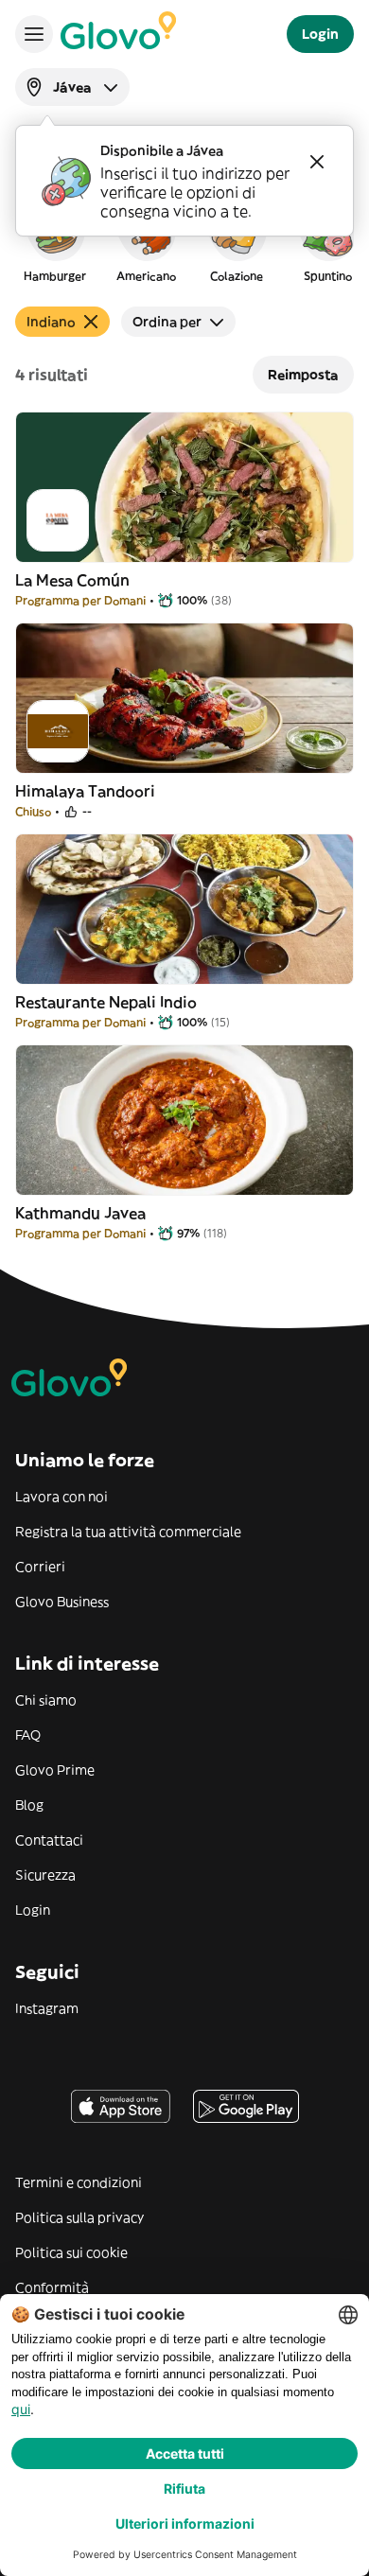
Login (33, 1910)
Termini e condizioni (79, 2182)
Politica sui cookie (71, 2252)
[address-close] (317, 162)
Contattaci (49, 1840)
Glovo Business (62, 1602)
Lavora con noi (61, 1497)
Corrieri (40, 1567)
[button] (55, 240)
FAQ (28, 1735)
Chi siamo (46, 1700)
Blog (29, 1805)
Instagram (47, 2008)
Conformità (52, 2287)
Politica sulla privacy (79, 2217)
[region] (184, 240)
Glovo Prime (55, 1770)
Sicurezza (45, 1875)
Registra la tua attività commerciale (128, 1532)
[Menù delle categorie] (34, 34)
